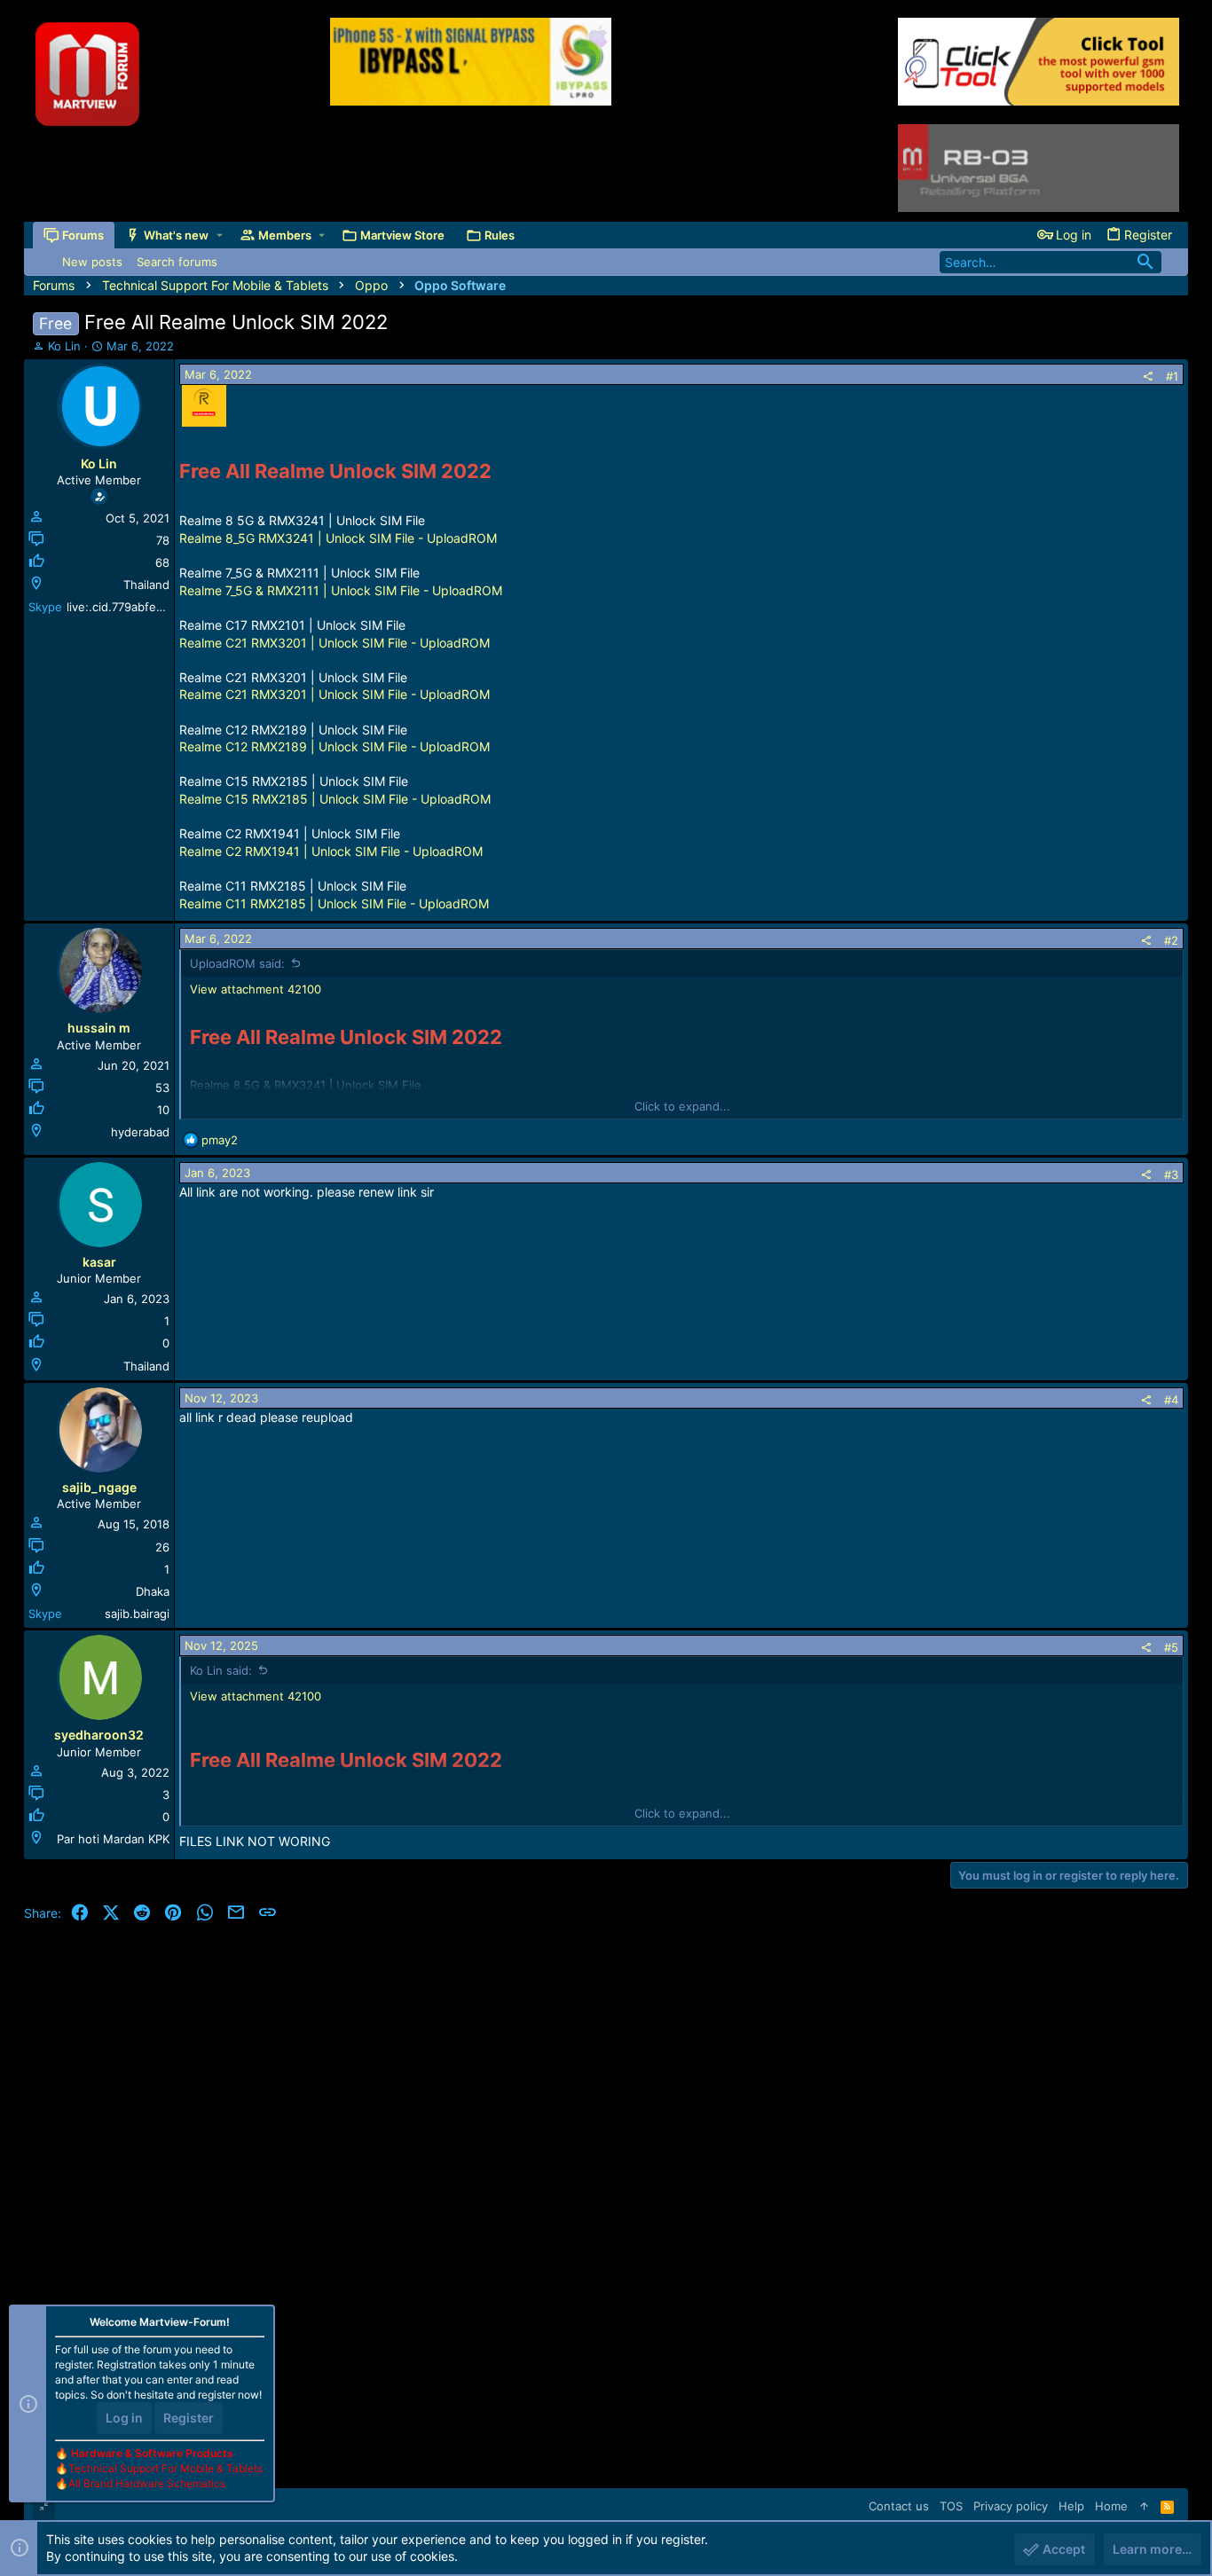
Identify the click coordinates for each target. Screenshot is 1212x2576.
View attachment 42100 (256, 989)
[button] (220, 236)
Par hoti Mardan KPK (113, 1839)
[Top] (1144, 2506)
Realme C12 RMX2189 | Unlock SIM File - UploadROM (334, 746)
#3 (1171, 1174)
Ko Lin (64, 346)
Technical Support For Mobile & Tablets (165, 2468)
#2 (1171, 940)
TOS (951, 2506)
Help (1071, 2506)
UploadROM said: (237, 963)
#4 (1171, 1400)
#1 (1172, 376)
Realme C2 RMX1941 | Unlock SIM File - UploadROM (331, 851)
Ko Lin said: (221, 1670)
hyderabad (140, 1132)
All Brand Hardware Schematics (147, 2483)
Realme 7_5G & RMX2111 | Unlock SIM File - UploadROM (341, 590)
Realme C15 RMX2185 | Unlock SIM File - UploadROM (335, 799)
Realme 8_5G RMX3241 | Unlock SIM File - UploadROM (338, 538)
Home (1111, 2506)
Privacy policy (1011, 2506)
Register (189, 2418)
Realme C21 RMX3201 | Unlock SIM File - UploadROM (334, 643)
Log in (124, 2418)
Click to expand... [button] (682, 1106)
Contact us (899, 2506)
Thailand (146, 585)
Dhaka (153, 1591)
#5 (1171, 1647)
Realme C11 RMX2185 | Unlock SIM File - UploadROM (334, 903)
